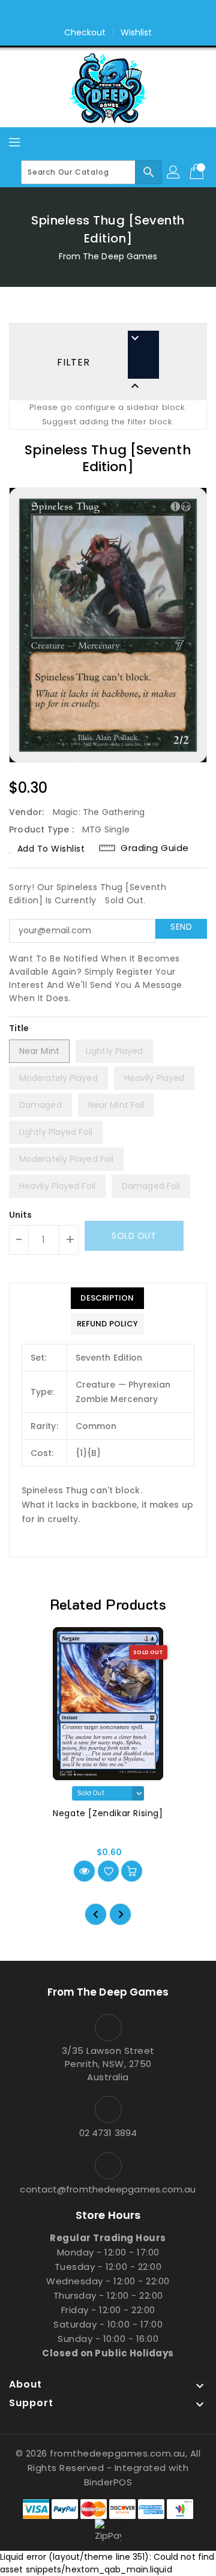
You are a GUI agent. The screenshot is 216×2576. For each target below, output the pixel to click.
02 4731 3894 (108, 2133)
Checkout (85, 32)
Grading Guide (155, 848)
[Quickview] (84, 1871)
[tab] (107, 1298)
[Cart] (198, 172)
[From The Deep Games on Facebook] (97, 14)
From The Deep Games (108, 256)
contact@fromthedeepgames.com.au (108, 2189)
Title (19, 1028)
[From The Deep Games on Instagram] (119, 14)
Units (21, 1215)
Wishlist (136, 32)
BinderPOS (108, 2482)
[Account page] (174, 172)
